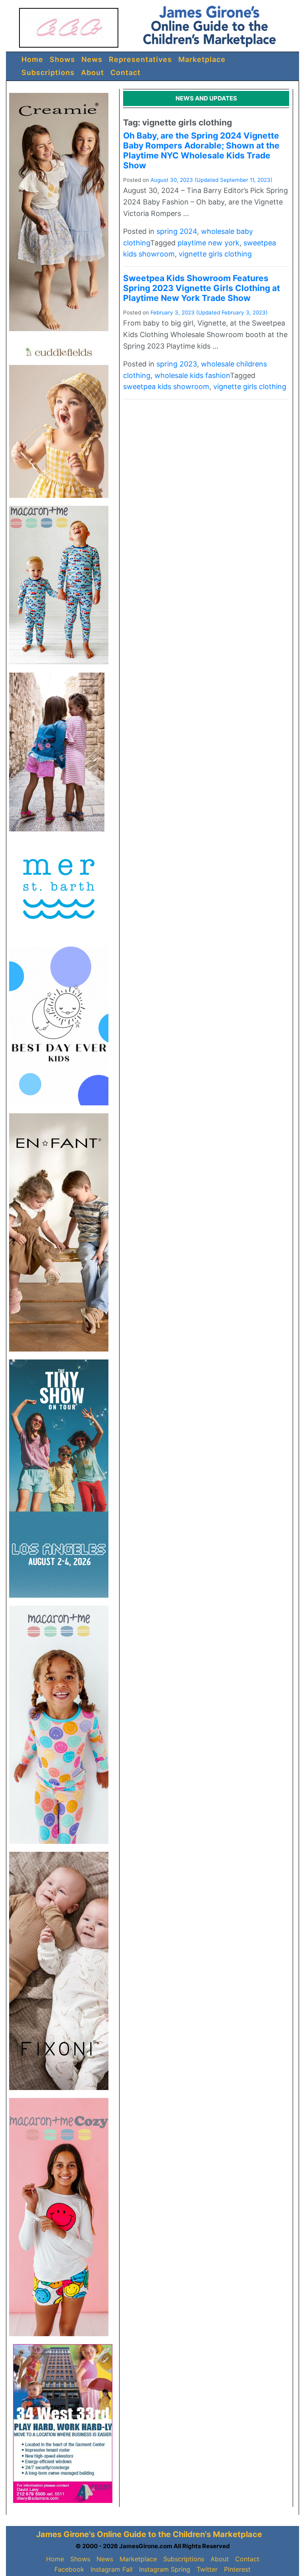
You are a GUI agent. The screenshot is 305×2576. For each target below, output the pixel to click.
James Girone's (66, 2534)
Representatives (140, 59)
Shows (62, 59)
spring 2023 (177, 364)
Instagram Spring (165, 2569)
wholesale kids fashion (192, 375)
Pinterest (237, 2569)
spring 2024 (177, 231)
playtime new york (208, 243)
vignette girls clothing (215, 254)
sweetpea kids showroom (166, 387)
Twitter (207, 2569)
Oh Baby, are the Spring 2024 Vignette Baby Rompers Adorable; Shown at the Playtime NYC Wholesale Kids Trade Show (201, 151)
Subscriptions (48, 72)
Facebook (69, 2569)
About (93, 72)
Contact (125, 72)
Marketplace (202, 59)
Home (32, 59)
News (92, 59)
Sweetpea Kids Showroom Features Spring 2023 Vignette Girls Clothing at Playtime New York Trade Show (202, 288)
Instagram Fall (112, 2569)
